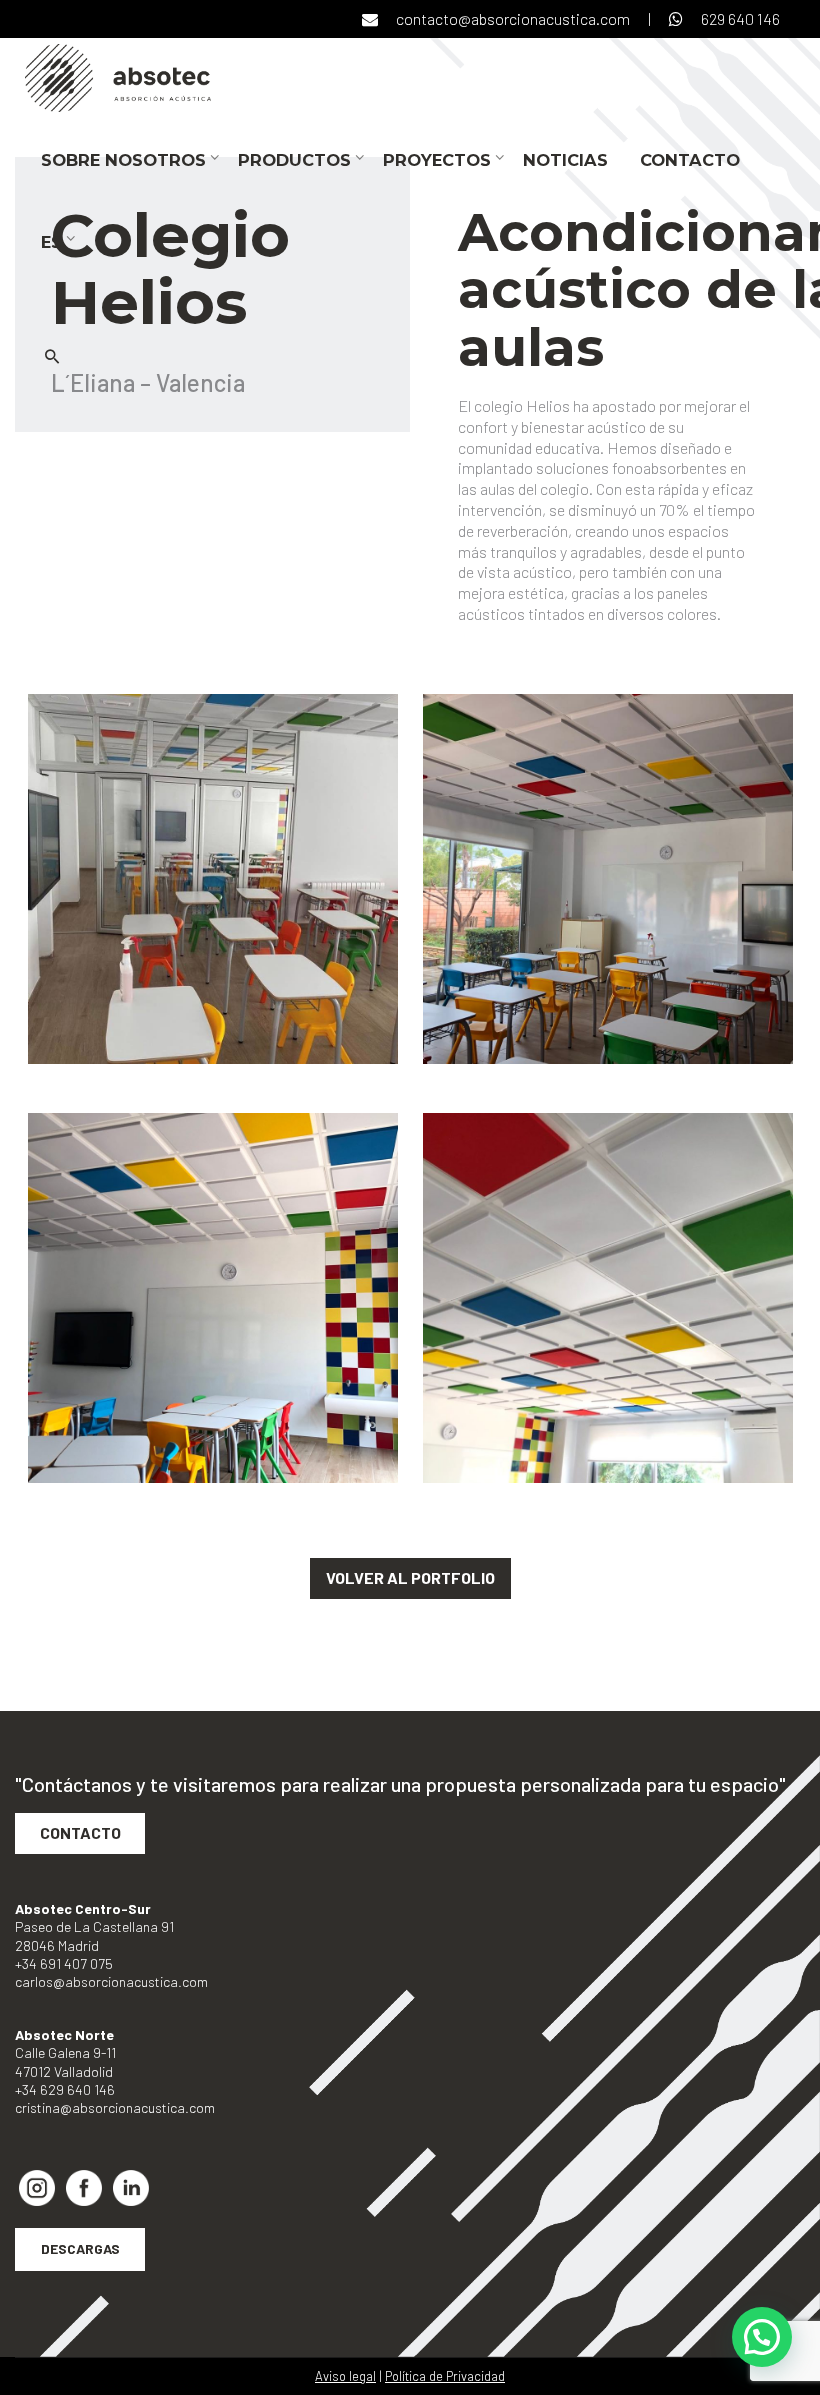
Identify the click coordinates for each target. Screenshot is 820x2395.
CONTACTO (80, 1832)
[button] (762, 2337)
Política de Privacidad (445, 2376)
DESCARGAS (80, 2248)
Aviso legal (345, 2376)
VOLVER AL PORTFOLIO (410, 1577)
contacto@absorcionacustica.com (513, 18)
